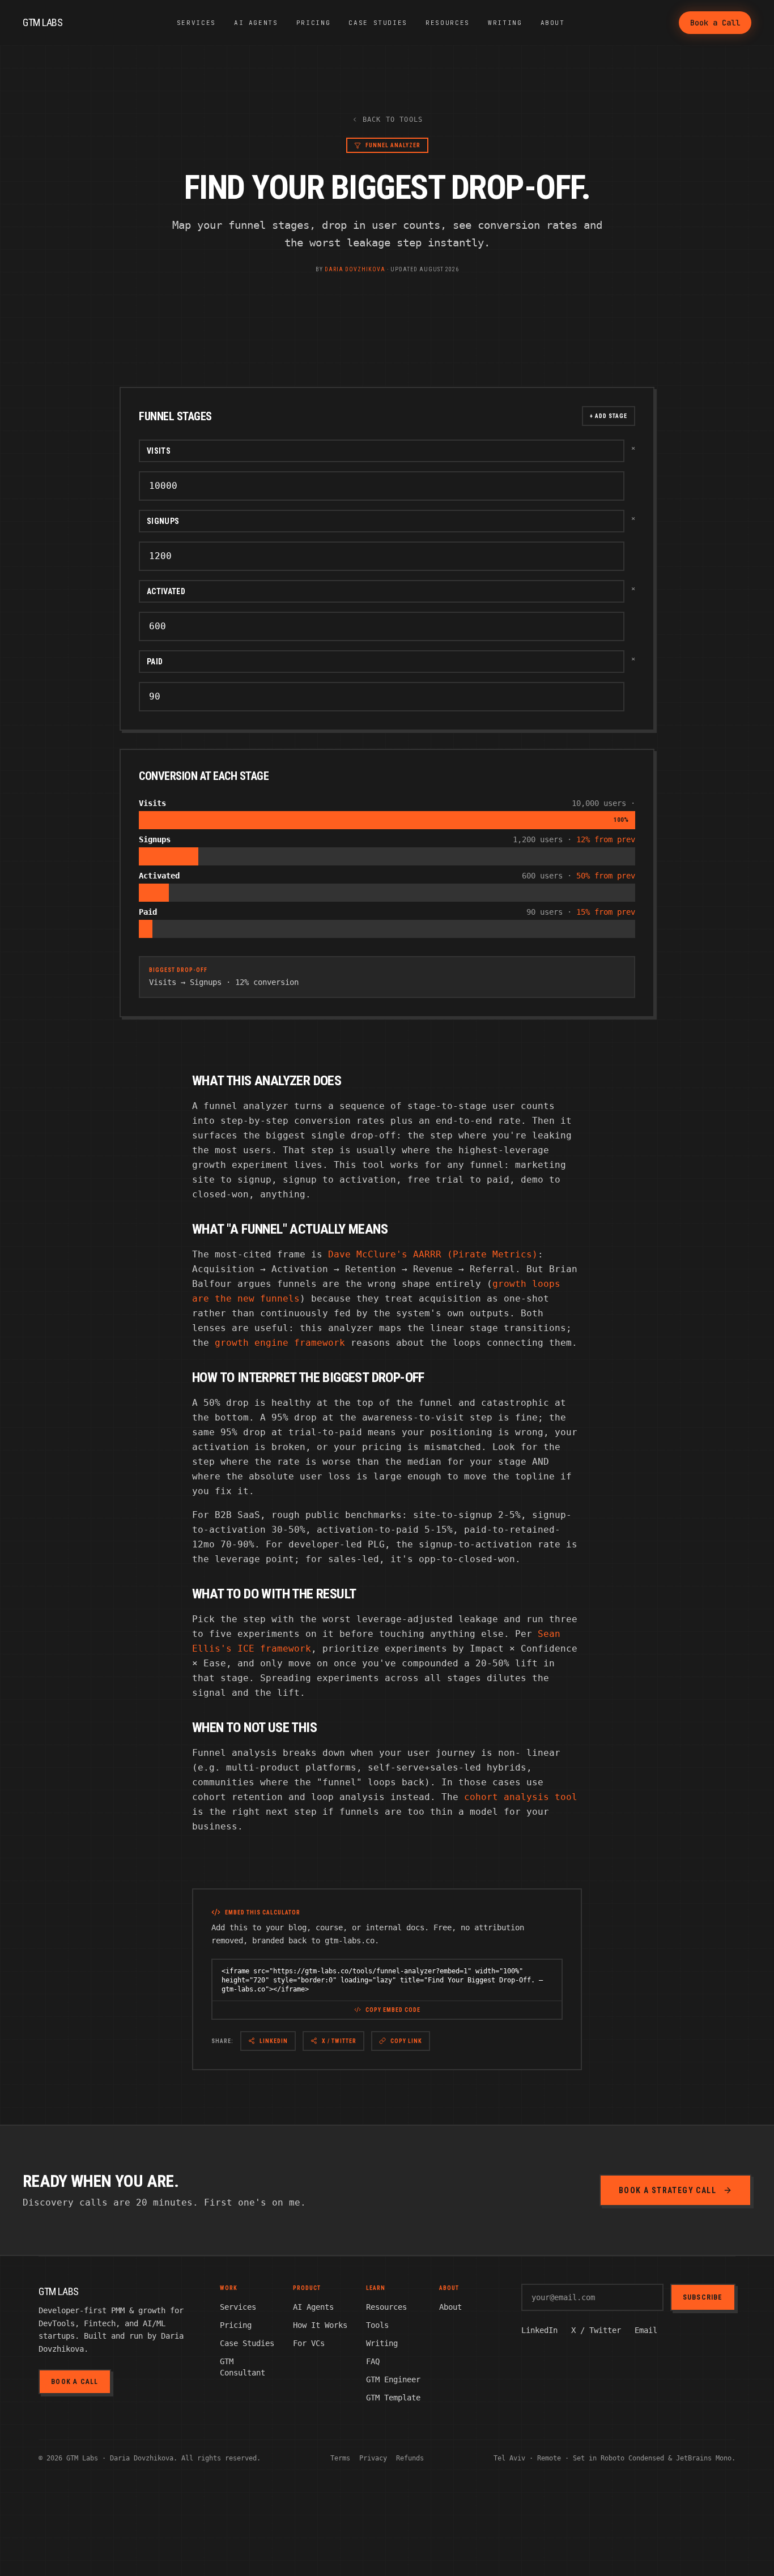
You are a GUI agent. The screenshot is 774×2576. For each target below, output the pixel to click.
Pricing (314, 23)
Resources (448, 23)
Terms (340, 2458)
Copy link (406, 2041)
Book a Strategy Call (667, 2190)
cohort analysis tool (521, 1797)
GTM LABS (42, 22)
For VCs (309, 2343)
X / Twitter (339, 2041)
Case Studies (378, 23)
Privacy (373, 2458)
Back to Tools (393, 120)
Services (196, 23)
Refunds (410, 2458)
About (553, 23)
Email (646, 2330)
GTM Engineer (393, 2379)
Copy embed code (393, 2010)
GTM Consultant (243, 2367)
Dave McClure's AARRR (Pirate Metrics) (433, 1254)
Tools (377, 2325)
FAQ (373, 2361)
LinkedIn (274, 2041)
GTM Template (393, 2398)
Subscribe (703, 2297)
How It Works (320, 2325)
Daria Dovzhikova (355, 269)
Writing (505, 23)
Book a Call (715, 23)
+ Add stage (609, 416)
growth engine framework (280, 1343)
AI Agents (256, 23)
